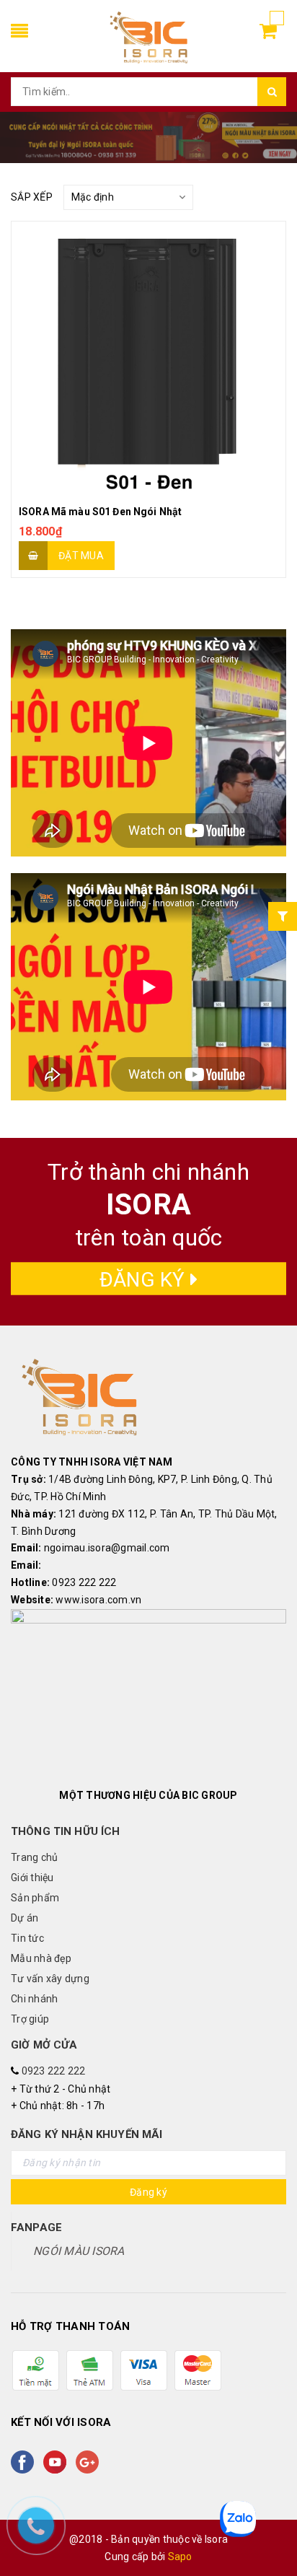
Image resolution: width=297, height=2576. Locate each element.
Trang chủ (34, 1857)
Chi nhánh (34, 1999)
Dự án (25, 1918)
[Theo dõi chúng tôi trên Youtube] (58, 2462)
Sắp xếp (32, 197)
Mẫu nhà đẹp (41, 1958)
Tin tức (27, 1938)
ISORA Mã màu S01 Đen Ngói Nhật (100, 512)
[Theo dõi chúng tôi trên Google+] (90, 2462)
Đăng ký (145, 1280)
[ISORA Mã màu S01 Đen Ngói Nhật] (148, 359)
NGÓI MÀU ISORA (79, 2251)
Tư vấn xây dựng (50, 1979)
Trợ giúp (30, 2019)
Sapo (180, 2557)
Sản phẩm (35, 1898)
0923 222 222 (54, 2071)
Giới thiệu (32, 1878)
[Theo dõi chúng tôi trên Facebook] (25, 2462)
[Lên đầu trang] (268, 2533)
